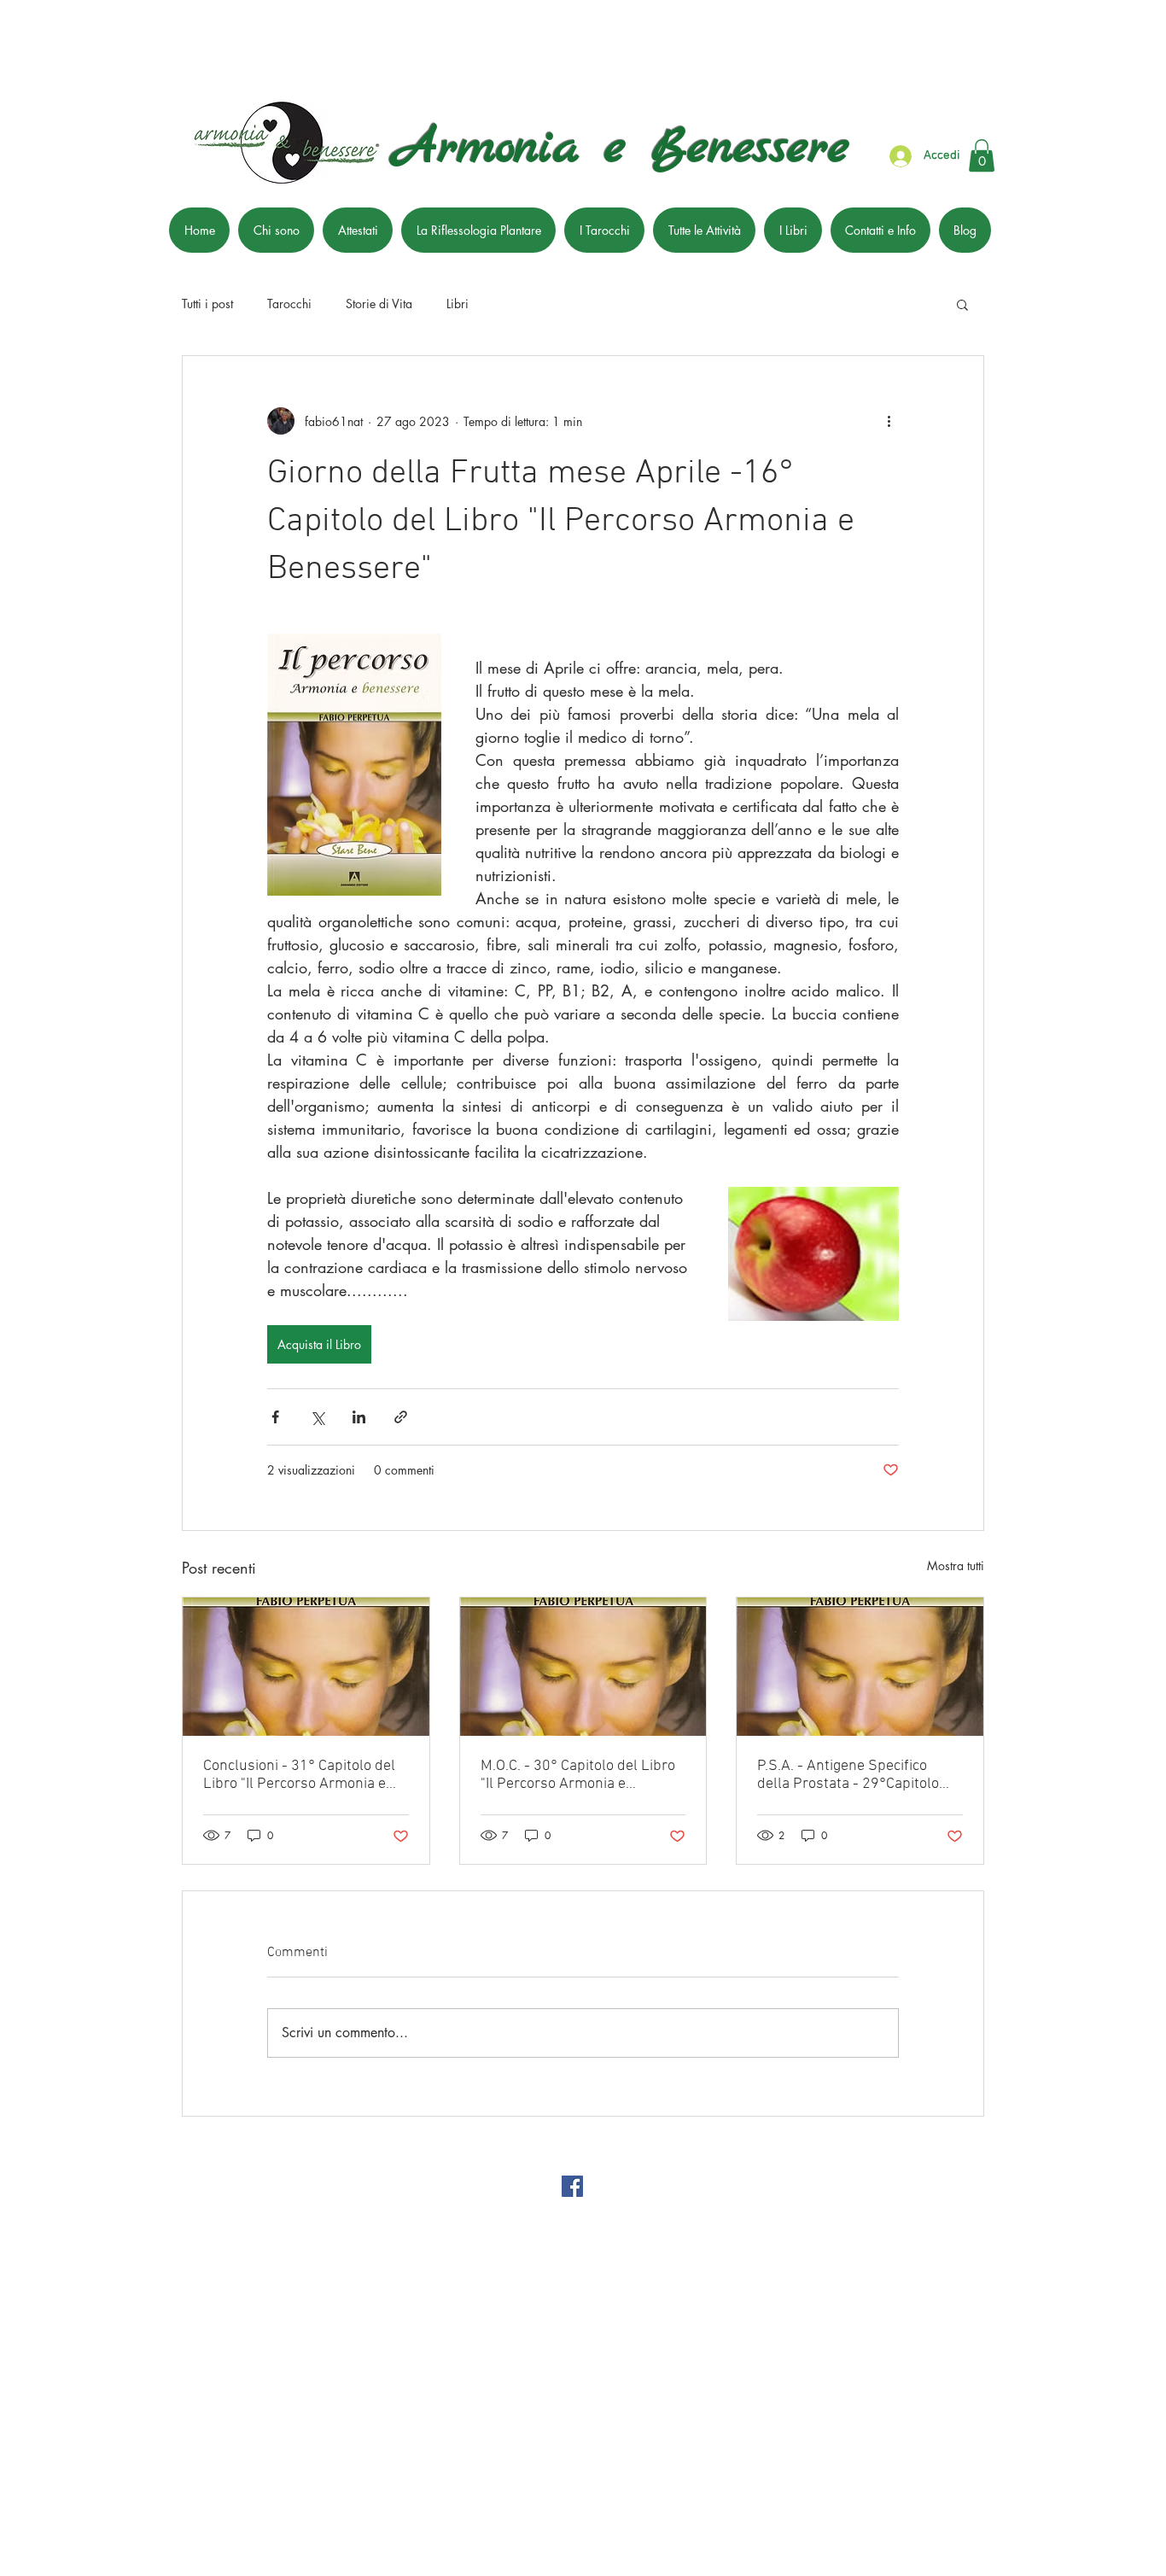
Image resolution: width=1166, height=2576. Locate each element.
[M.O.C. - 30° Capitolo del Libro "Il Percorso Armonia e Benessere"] (583, 1667)
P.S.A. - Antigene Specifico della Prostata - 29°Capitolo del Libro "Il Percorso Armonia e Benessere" (855, 1775)
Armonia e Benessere (622, 149)
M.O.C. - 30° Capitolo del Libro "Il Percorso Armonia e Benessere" (578, 1775)
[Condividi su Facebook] (275, 1417)
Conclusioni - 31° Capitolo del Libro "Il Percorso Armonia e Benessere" (299, 1775)
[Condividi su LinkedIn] (359, 1417)
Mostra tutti (956, 1565)
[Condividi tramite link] (401, 1417)
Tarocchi (289, 304)
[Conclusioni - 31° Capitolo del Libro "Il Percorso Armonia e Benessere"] (306, 1667)
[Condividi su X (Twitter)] (317, 1417)
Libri (458, 304)
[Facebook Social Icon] (572, 2186)
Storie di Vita (379, 304)
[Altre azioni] (889, 421)
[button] (982, 155)
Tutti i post (207, 304)
